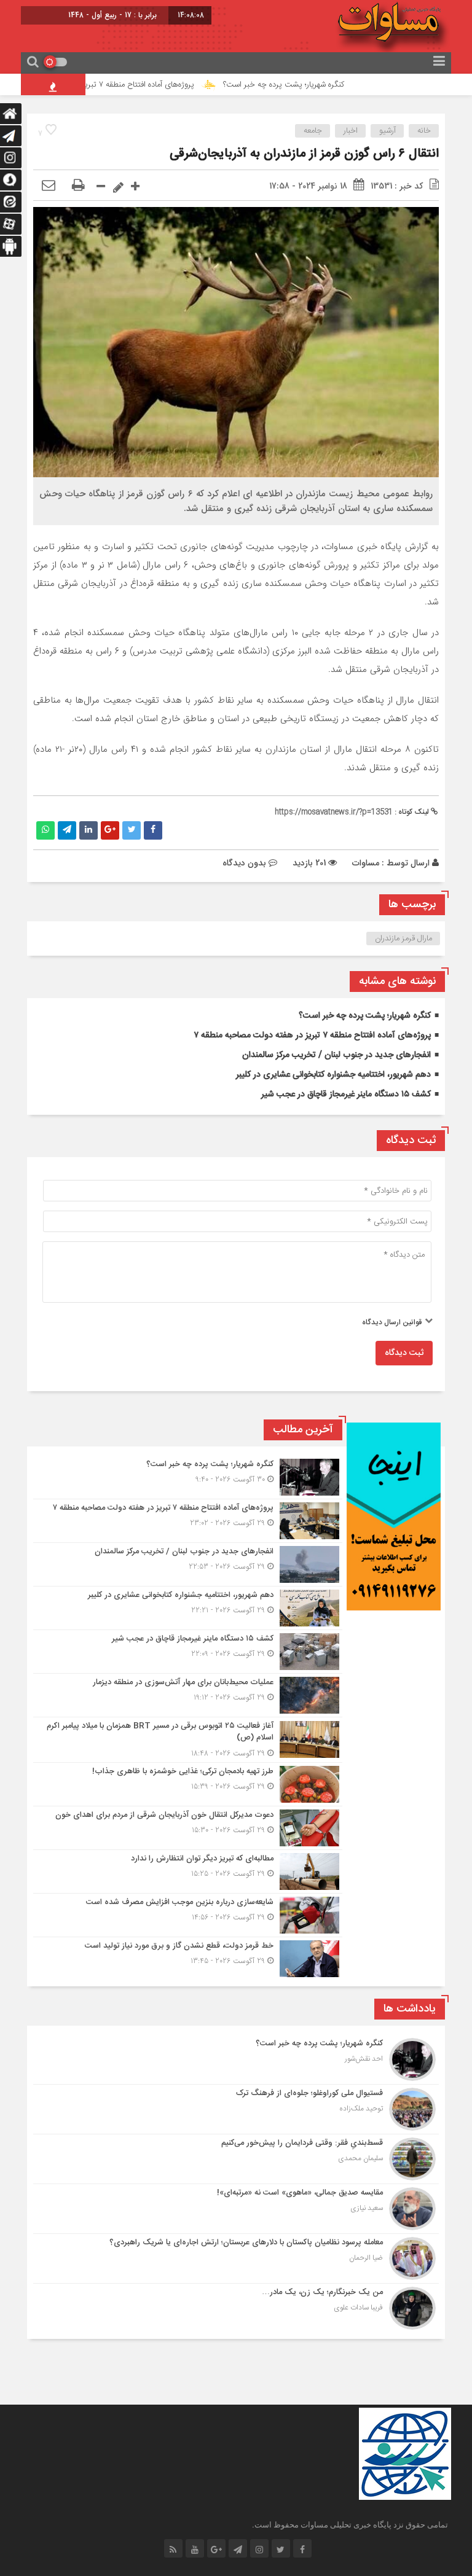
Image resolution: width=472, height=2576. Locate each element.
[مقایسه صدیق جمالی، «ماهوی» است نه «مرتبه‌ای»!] (236, 2209)
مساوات (366, 863)
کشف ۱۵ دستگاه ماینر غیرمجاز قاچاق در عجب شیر (346, 1095)
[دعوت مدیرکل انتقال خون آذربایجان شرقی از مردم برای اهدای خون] (188, 1828)
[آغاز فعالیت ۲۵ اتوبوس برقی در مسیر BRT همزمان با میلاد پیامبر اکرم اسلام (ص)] (188, 1740)
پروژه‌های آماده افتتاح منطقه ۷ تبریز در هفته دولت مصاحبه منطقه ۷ (128, 85)
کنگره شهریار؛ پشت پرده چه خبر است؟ (325, 85)
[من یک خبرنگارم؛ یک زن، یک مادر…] (236, 2307)
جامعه (313, 131)
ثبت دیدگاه (404, 1353)
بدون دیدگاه (244, 863)
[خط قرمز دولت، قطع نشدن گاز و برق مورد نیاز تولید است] (188, 1957)
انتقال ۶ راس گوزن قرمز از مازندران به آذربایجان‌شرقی (304, 154)
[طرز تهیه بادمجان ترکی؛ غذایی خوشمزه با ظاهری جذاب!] (188, 1784)
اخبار (351, 131)
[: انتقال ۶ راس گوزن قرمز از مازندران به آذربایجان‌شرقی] (49, 186)
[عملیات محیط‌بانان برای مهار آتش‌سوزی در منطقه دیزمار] (188, 1695)
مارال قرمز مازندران (403, 939)
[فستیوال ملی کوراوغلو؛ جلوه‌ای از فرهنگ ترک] (236, 2109)
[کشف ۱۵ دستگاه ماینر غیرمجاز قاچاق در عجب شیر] (188, 1652)
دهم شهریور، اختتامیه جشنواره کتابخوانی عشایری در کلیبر (333, 1075)
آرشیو (387, 131)
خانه (424, 131)
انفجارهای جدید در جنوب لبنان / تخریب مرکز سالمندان (336, 1055)
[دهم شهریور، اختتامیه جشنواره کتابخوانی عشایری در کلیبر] (188, 1608)
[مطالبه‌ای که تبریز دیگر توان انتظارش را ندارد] (188, 1872)
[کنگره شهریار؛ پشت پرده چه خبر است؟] (188, 1477)
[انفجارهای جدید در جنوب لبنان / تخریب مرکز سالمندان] (188, 1564)
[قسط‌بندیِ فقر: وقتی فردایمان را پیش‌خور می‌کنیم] (236, 2159)
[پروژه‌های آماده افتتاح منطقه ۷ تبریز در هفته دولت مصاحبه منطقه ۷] (188, 1521)
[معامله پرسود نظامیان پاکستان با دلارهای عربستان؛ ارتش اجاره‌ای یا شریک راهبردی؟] (236, 2258)
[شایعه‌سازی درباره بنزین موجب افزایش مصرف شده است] (188, 1915)
